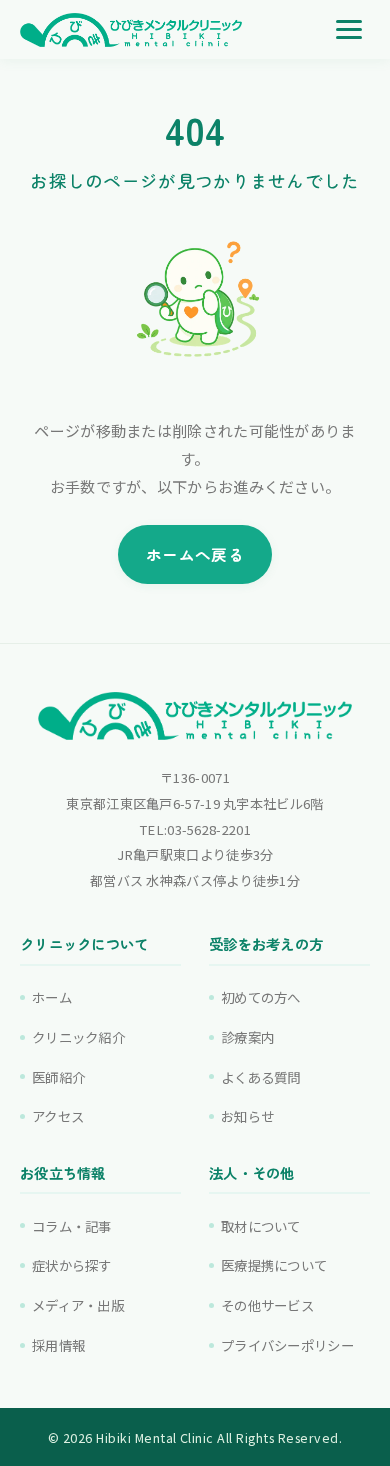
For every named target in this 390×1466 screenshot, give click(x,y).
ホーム (52, 997)
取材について (261, 1226)
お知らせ (247, 1116)
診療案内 (247, 1037)
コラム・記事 (72, 1226)
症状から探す (72, 1265)
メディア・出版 (78, 1305)
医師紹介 (58, 1077)
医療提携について (274, 1265)
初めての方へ (261, 997)
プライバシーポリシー (287, 1345)
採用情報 (58, 1345)
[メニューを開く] (349, 29)
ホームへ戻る (195, 554)
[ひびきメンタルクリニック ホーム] (131, 30)
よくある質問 (261, 1077)
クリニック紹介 (78, 1037)
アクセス (58, 1116)
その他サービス (267, 1305)
